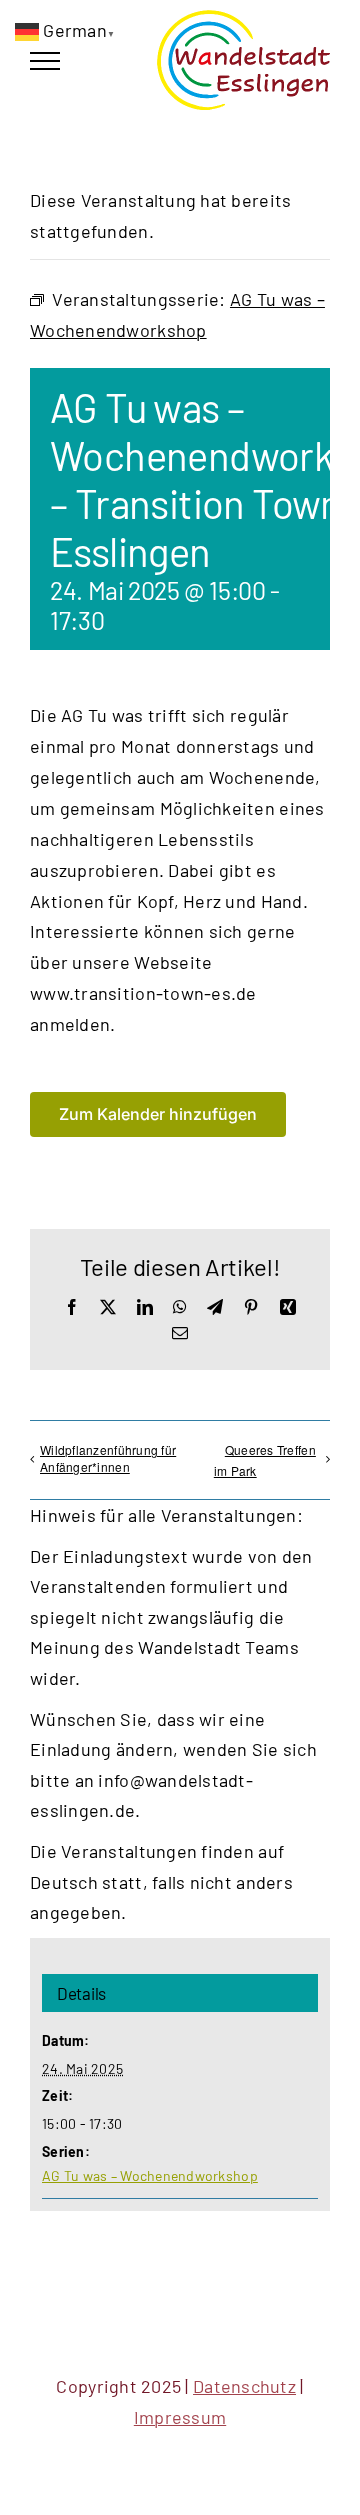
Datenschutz (244, 2386)
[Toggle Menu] (45, 61)
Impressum (180, 2417)
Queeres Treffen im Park (265, 1460)
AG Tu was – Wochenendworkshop (150, 2175)
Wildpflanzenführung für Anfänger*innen (108, 1458)
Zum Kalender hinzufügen (158, 1114)
